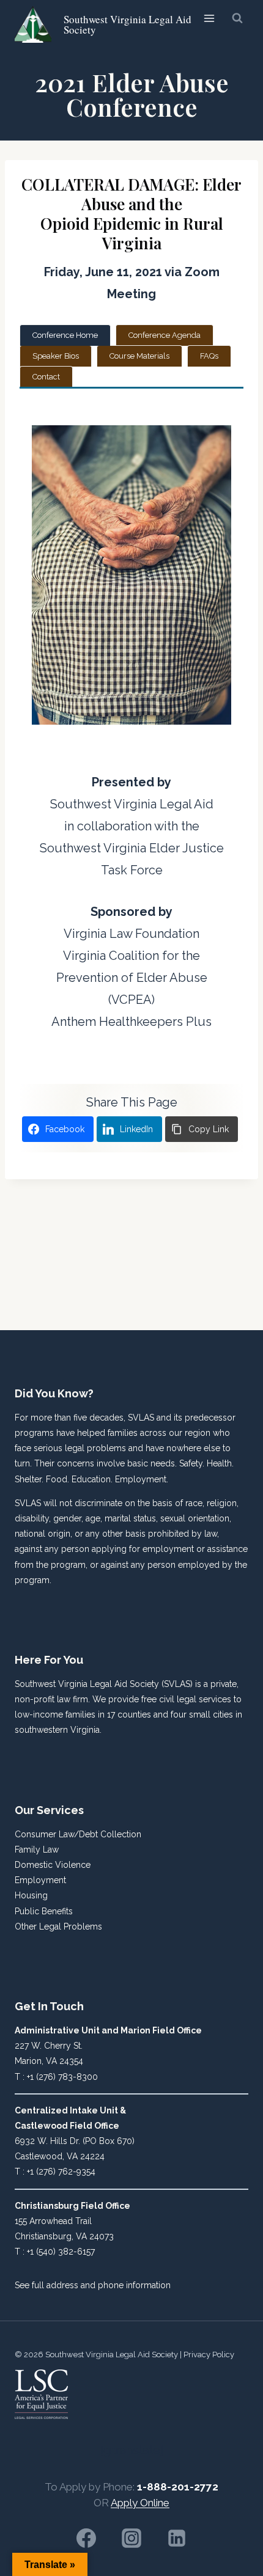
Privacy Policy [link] (209, 2355)
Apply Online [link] (140, 2503)
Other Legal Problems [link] (58, 1927)
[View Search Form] (237, 18)
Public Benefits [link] (44, 1911)
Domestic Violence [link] (53, 1865)
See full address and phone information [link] (93, 2285)
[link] (106, 24)
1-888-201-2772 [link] (178, 2487)
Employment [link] (40, 1880)
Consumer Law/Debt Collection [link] (78, 1834)
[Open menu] (209, 18)
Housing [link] (31, 1895)
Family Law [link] (37, 1850)
